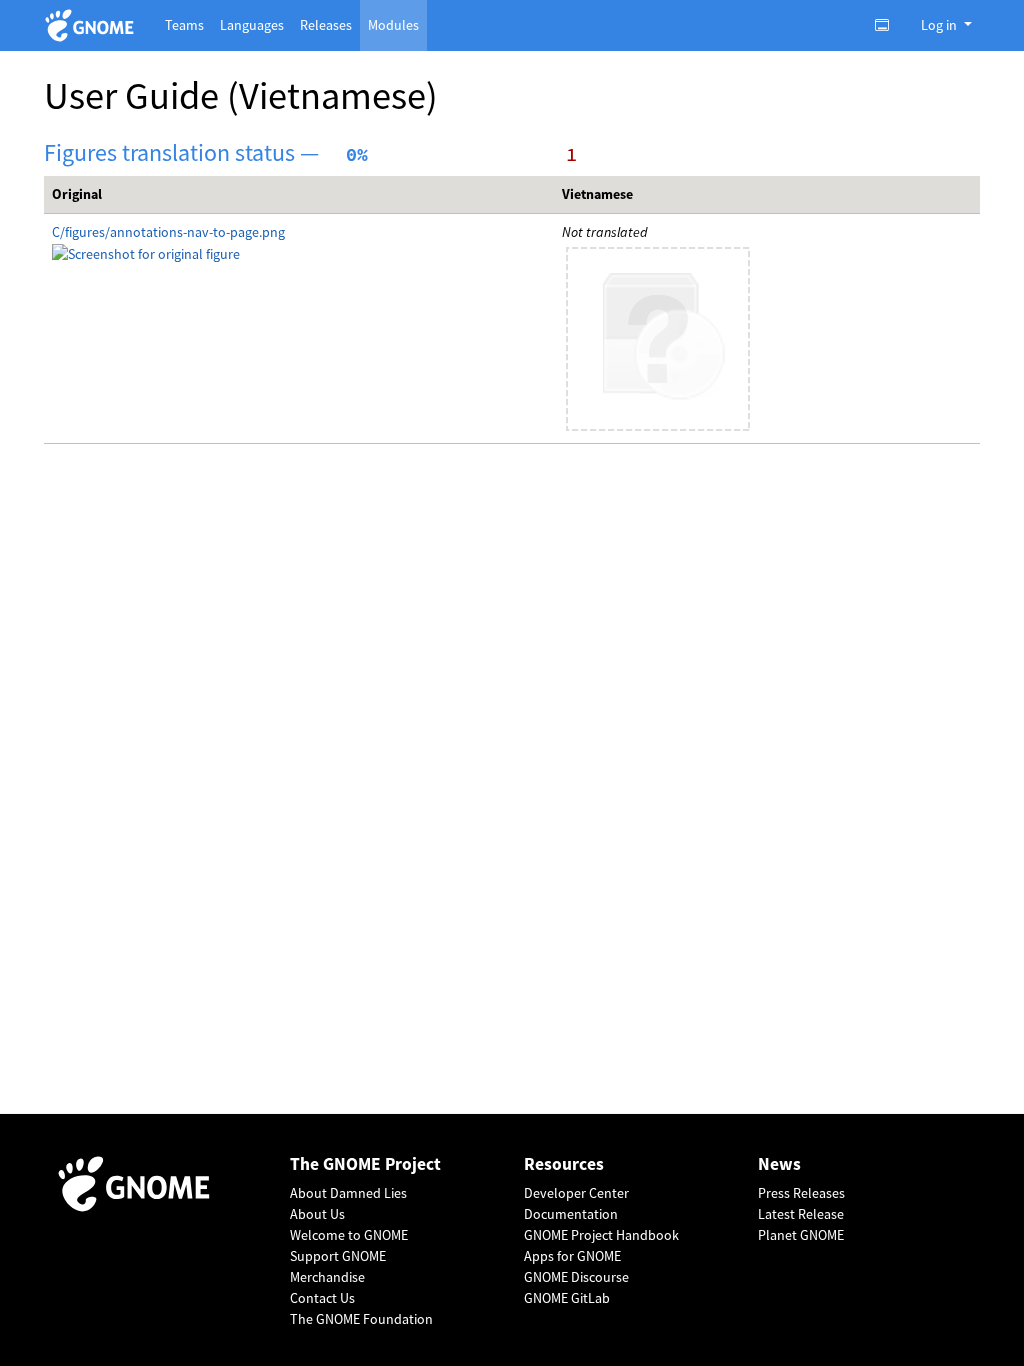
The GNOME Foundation (361, 1319)
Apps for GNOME (572, 1256)
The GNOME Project (365, 1164)
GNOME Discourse (576, 1277)
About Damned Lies (348, 1193)
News (779, 1164)
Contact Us (322, 1298)
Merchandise (327, 1277)
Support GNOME (338, 1256)
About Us (317, 1214)
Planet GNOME (801, 1235)
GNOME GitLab (567, 1298)
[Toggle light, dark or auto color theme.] (888, 25)
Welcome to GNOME (349, 1235)
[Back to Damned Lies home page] (92, 25)
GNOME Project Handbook (601, 1235)
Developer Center (576, 1193)
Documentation (571, 1214)
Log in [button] (940, 25)
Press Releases (801, 1193)
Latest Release (801, 1214)
